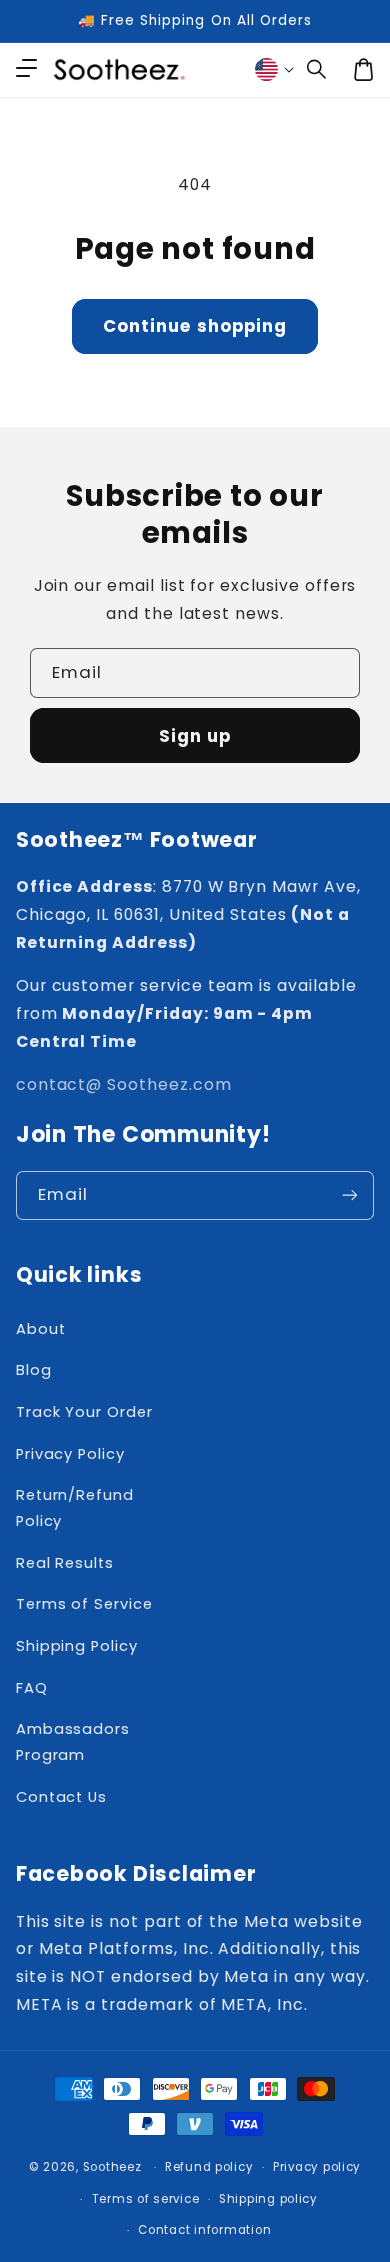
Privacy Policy (70, 1454)
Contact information (204, 2230)
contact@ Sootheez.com (124, 1084)
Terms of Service (84, 1604)
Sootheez (112, 2167)
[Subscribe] (350, 1195)
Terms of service (146, 2199)
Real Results (65, 1563)
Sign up (195, 736)
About (41, 1329)
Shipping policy (268, 2199)
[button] (317, 70)
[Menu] (26, 70)
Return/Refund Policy (75, 1508)
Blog (34, 1370)
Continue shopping (195, 326)
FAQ (32, 1688)
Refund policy (209, 2167)
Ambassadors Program (73, 1742)
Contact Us (61, 1797)
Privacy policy (317, 2167)
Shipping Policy (77, 1646)
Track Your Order (84, 1412)
